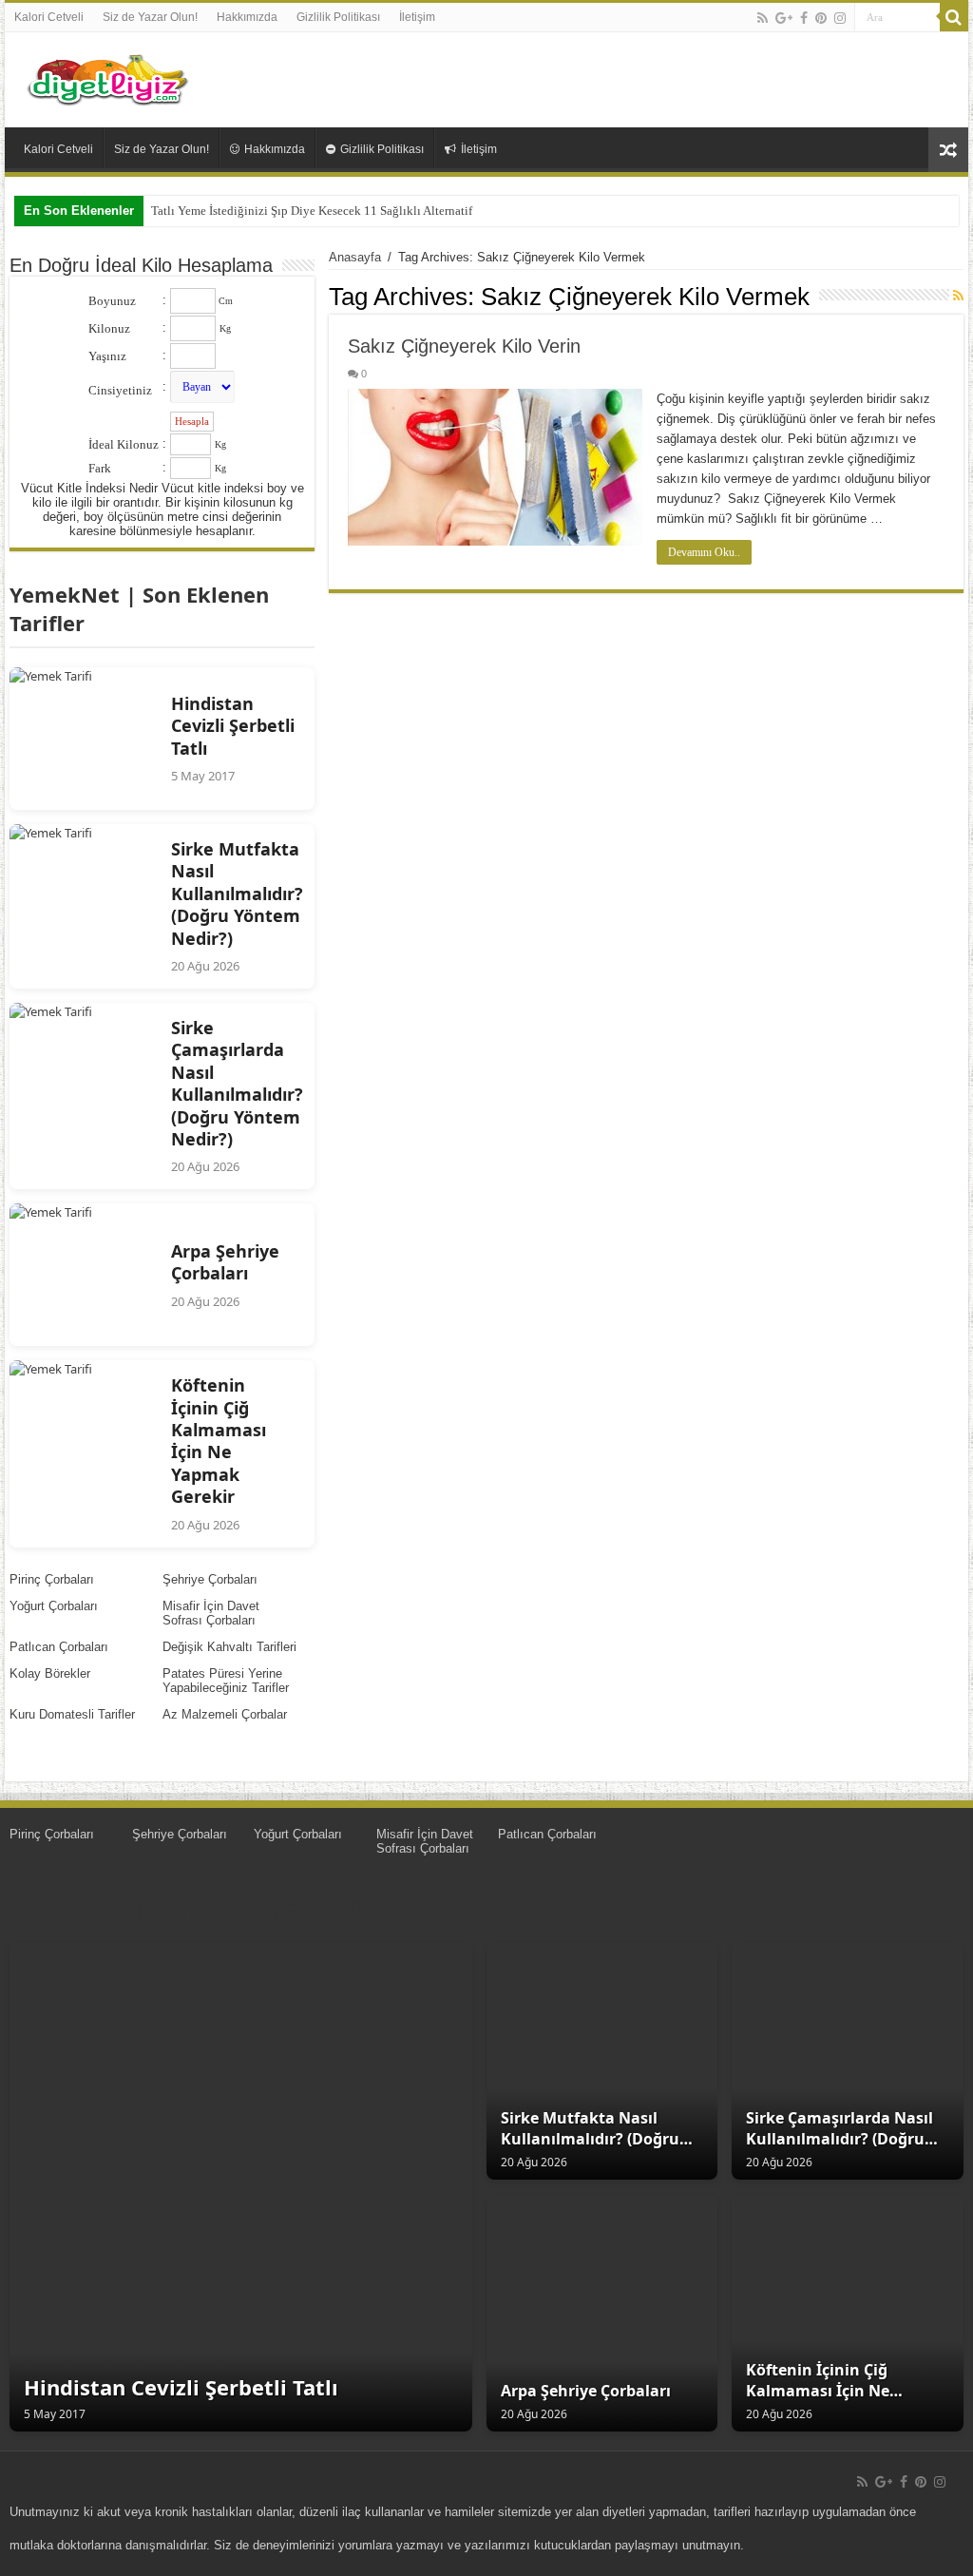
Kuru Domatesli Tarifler (72, 1714)
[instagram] (840, 18)
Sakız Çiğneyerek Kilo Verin (464, 346)
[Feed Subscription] (958, 296)
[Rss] (763, 18)
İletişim (417, 17)
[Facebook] (804, 18)
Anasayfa (355, 257)
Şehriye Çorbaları (210, 1579)
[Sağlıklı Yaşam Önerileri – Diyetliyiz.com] (109, 76)
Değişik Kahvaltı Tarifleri (229, 1647)
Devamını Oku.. (704, 552)
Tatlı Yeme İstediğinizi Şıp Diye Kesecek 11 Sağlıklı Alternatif (312, 211)
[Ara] (954, 17)
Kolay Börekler (50, 1673)
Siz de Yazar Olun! (150, 17)
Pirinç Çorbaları (52, 1579)
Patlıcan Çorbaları (59, 1647)
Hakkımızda (247, 17)
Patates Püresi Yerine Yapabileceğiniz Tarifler (226, 1681)
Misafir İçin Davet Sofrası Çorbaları (211, 1613)
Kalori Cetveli (49, 17)
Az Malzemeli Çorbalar (225, 1714)
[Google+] (784, 18)
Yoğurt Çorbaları (54, 1606)
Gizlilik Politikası (338, 17)
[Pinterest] (821, 18)
